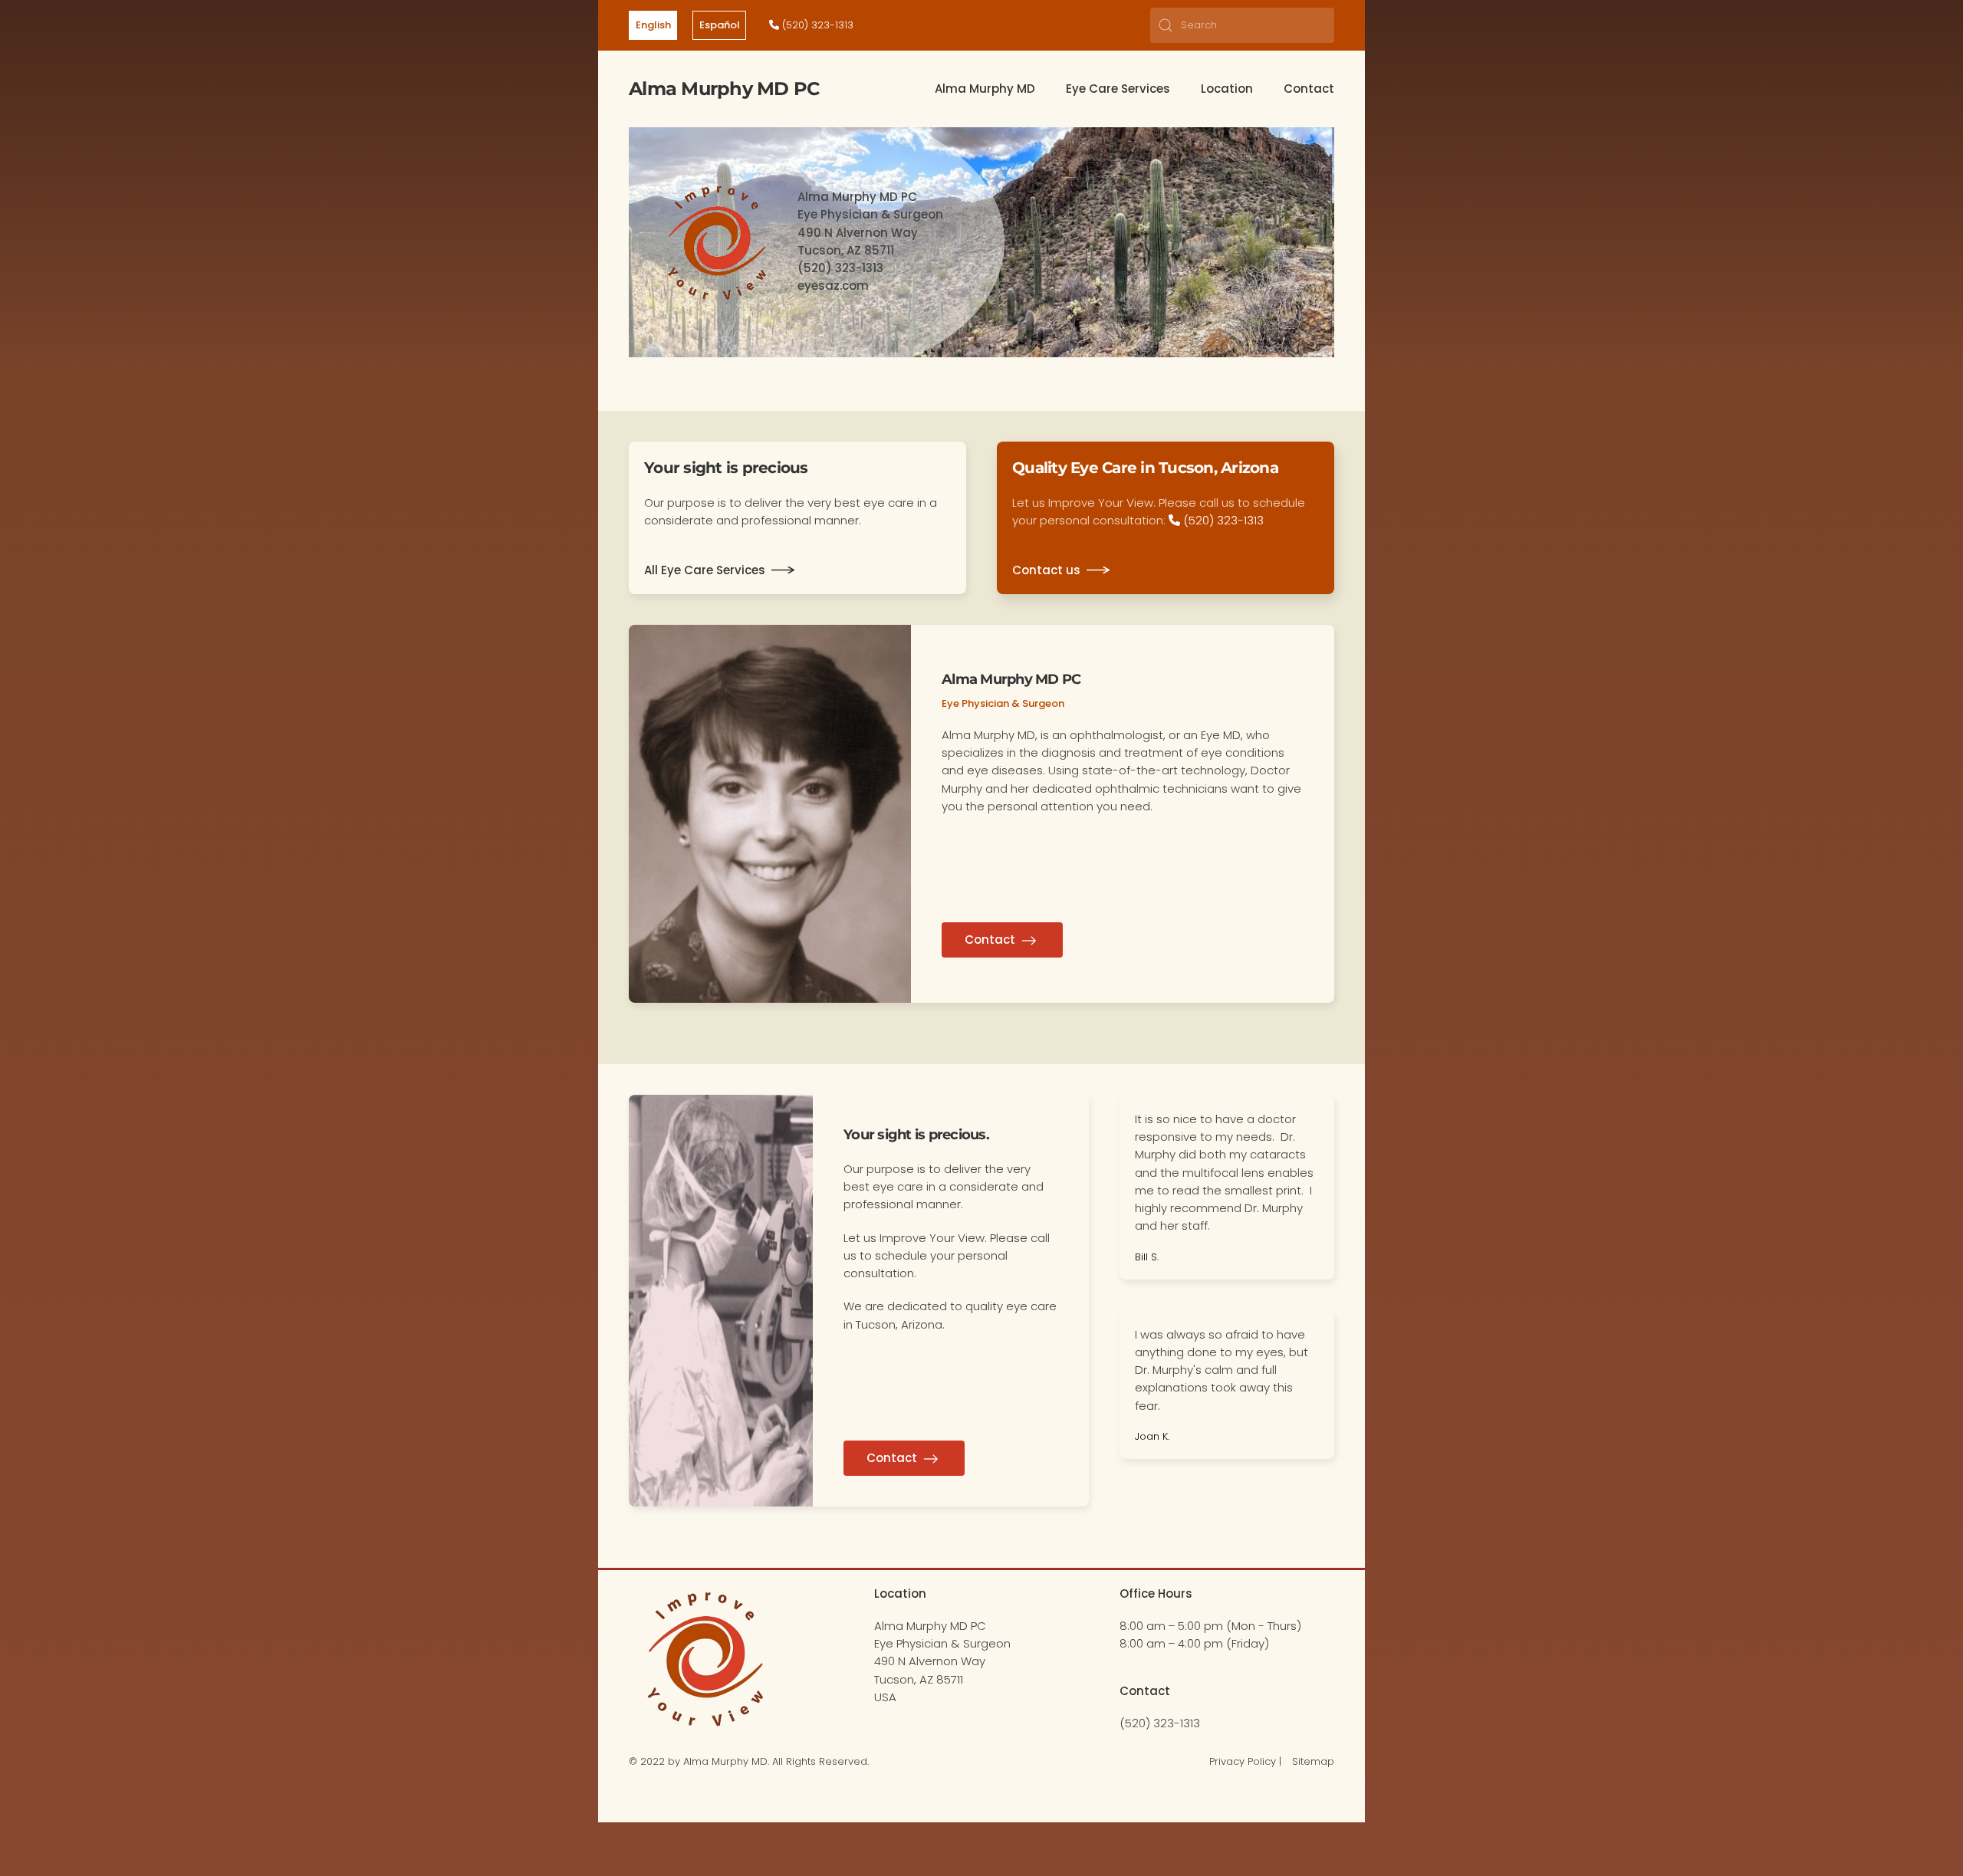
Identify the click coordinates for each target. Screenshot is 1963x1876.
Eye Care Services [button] (1118, 89)
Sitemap (1313, 1761)
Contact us (1046, 570)
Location (1227, 89)
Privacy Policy (1243, 1761)
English (653, 25)
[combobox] (1242, 25)
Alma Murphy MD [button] (985, 89)
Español (720, 25)
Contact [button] (1309, 89)
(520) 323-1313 (816, 25)
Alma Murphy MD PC (724, 89)
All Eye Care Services (705, 570)
